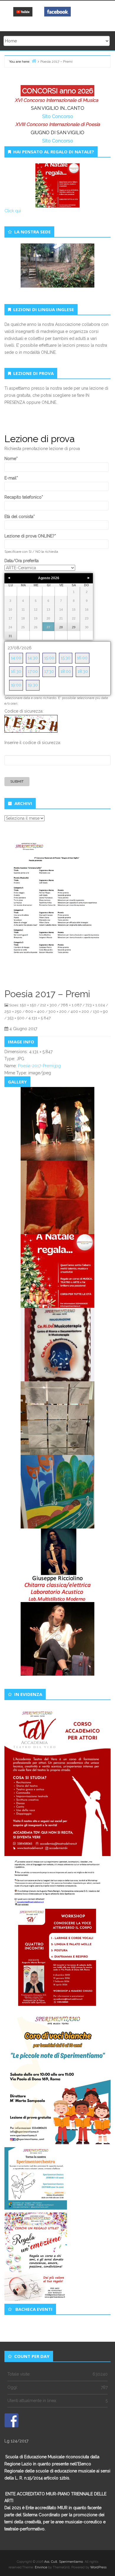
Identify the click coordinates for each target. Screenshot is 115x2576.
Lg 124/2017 (16, 2441)
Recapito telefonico (24, 497)
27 (48, 627)
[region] (57, 272)
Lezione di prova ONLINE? (30, 536)
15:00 (49, 658)
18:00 (66, 671)
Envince (41, 2567)
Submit (17, 781)
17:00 (33, 671)
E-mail (11, 478)
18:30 (83, 671)
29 (74, 627)
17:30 (49, 671)
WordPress (98, 2567)
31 (10, 636)
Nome (11, 459)
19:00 (16, 685)
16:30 (16, 671)
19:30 (33, 685)
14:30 (33, 658)
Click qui (13, 211)
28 (61, 627)
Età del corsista (20, 517)
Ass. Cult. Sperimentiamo (64, 2562)
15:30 (66, 658)
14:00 (16, 658)
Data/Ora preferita (22, 561)
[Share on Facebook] (11, 2420)
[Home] (34, 61)
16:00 (82, 658)
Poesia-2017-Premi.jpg (39, 1066)
